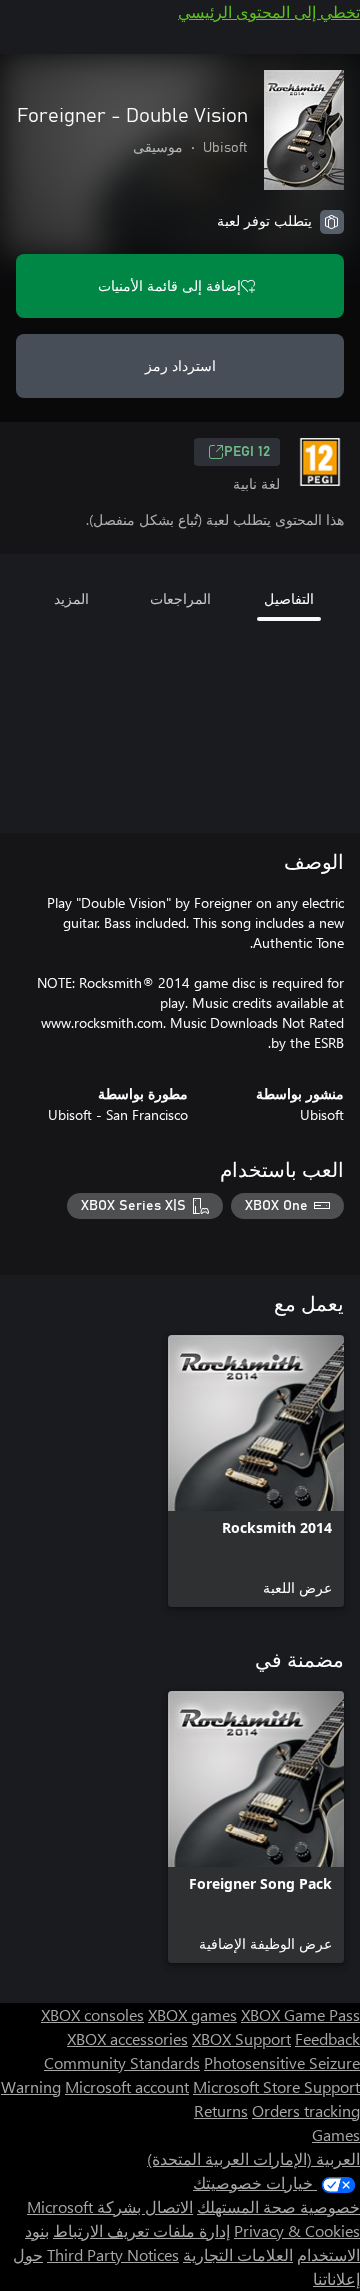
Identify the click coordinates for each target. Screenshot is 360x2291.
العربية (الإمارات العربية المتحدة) (253, 2158)
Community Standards (122, 2062)
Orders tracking (306, 2110)
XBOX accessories (127, 2038)
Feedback (327, 2038)
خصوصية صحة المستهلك (278, 2206)
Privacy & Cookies (297, 2230)
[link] (256, 1471)
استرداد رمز (180, 365)
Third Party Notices (113, 2254)
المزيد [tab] (71, 598)
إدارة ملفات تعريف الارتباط (141, 2230)
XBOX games (192, 2014)
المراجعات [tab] (180, 598)
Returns (221, 2110)
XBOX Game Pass (300, 2014)
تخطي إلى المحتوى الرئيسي (269, 11)
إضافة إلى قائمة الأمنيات (169, 285)
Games (336, 2134)
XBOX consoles (92, 2014)
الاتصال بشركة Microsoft (110, 2206)
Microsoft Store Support (276, 2086)
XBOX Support (241, 2038)
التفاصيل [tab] (289, 598)
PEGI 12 (247, 452)
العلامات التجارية (238, 2254)
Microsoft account (127, 2086)
